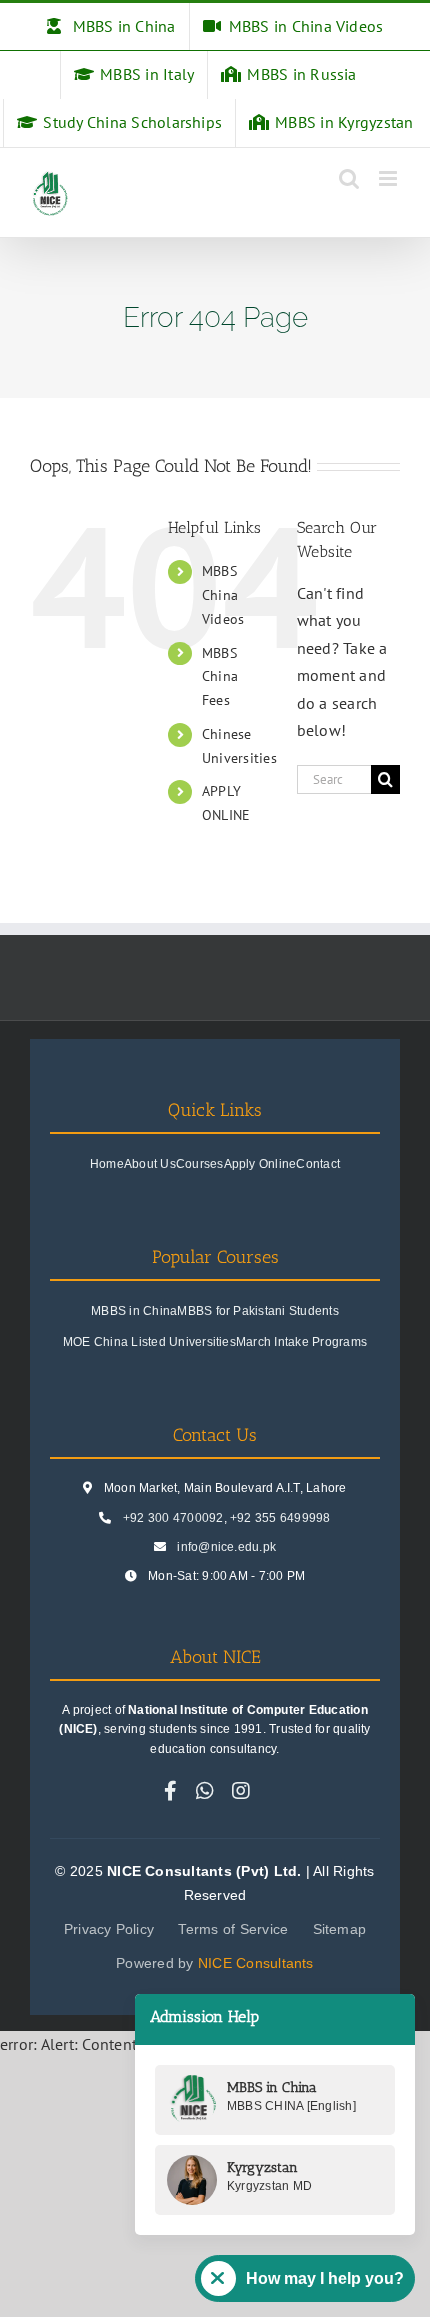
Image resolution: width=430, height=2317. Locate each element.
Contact (318, 1164)
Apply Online (260, 1164)
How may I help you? (325, 2278)
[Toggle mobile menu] (389, 178)
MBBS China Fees (220, 677)
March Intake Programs (301, 1342)
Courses (200, 1164)
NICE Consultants (256, 1963)
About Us (150, 1164)
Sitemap (340, 1929)
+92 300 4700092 (173, 1518)
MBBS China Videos (223, 595)
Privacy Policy (109, 1929)
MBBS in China (134, 1311)
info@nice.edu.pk (226, 1547)
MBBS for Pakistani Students (257, 1311)
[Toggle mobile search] (349, 178)
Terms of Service (233, 1929)
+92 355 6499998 (280, 1518)
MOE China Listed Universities (149, 1342)
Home (107, 1164)
